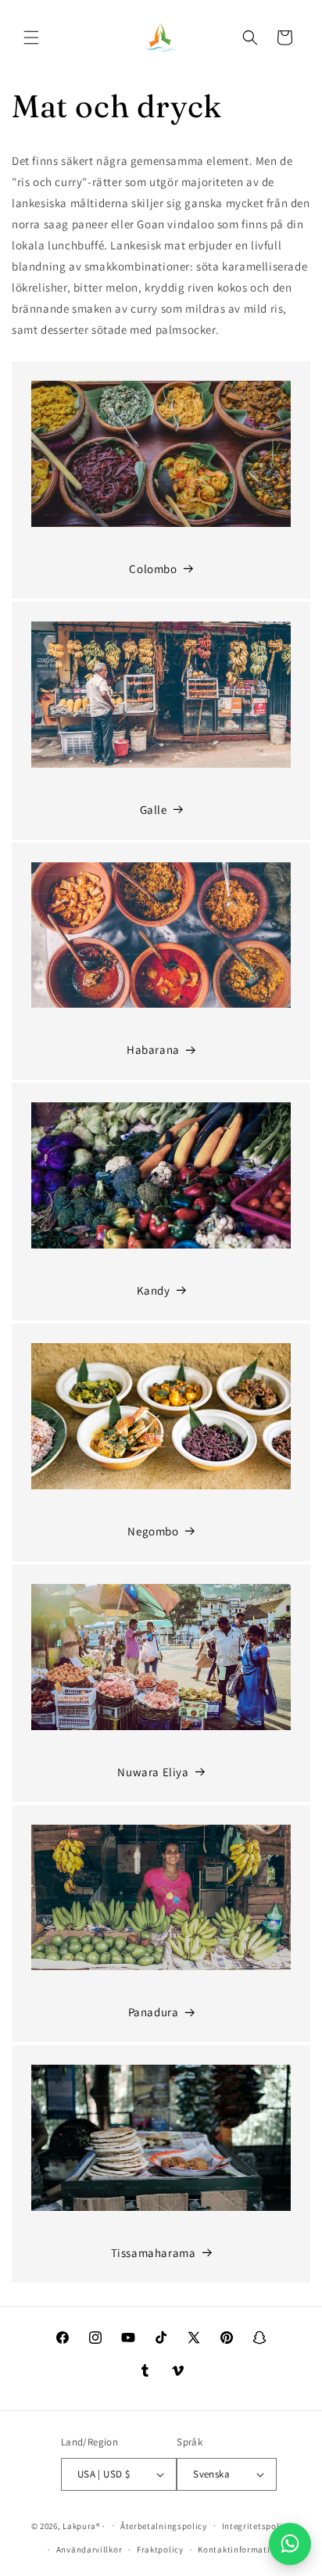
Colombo (153, 569)
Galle (154, 810)
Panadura (154, 2012)
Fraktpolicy (160, 2549)
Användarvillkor (89, 2549)
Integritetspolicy (257, 2526)
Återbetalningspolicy (164, 2526)
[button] (31, 38)
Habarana (153, 1050)
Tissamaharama (154, 2253)
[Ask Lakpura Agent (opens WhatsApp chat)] (290, 2544)
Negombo (153, 1531)
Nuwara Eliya (153, 1772)
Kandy (154, 1290)
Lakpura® (82, 2525)
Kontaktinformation (239, 2549)
